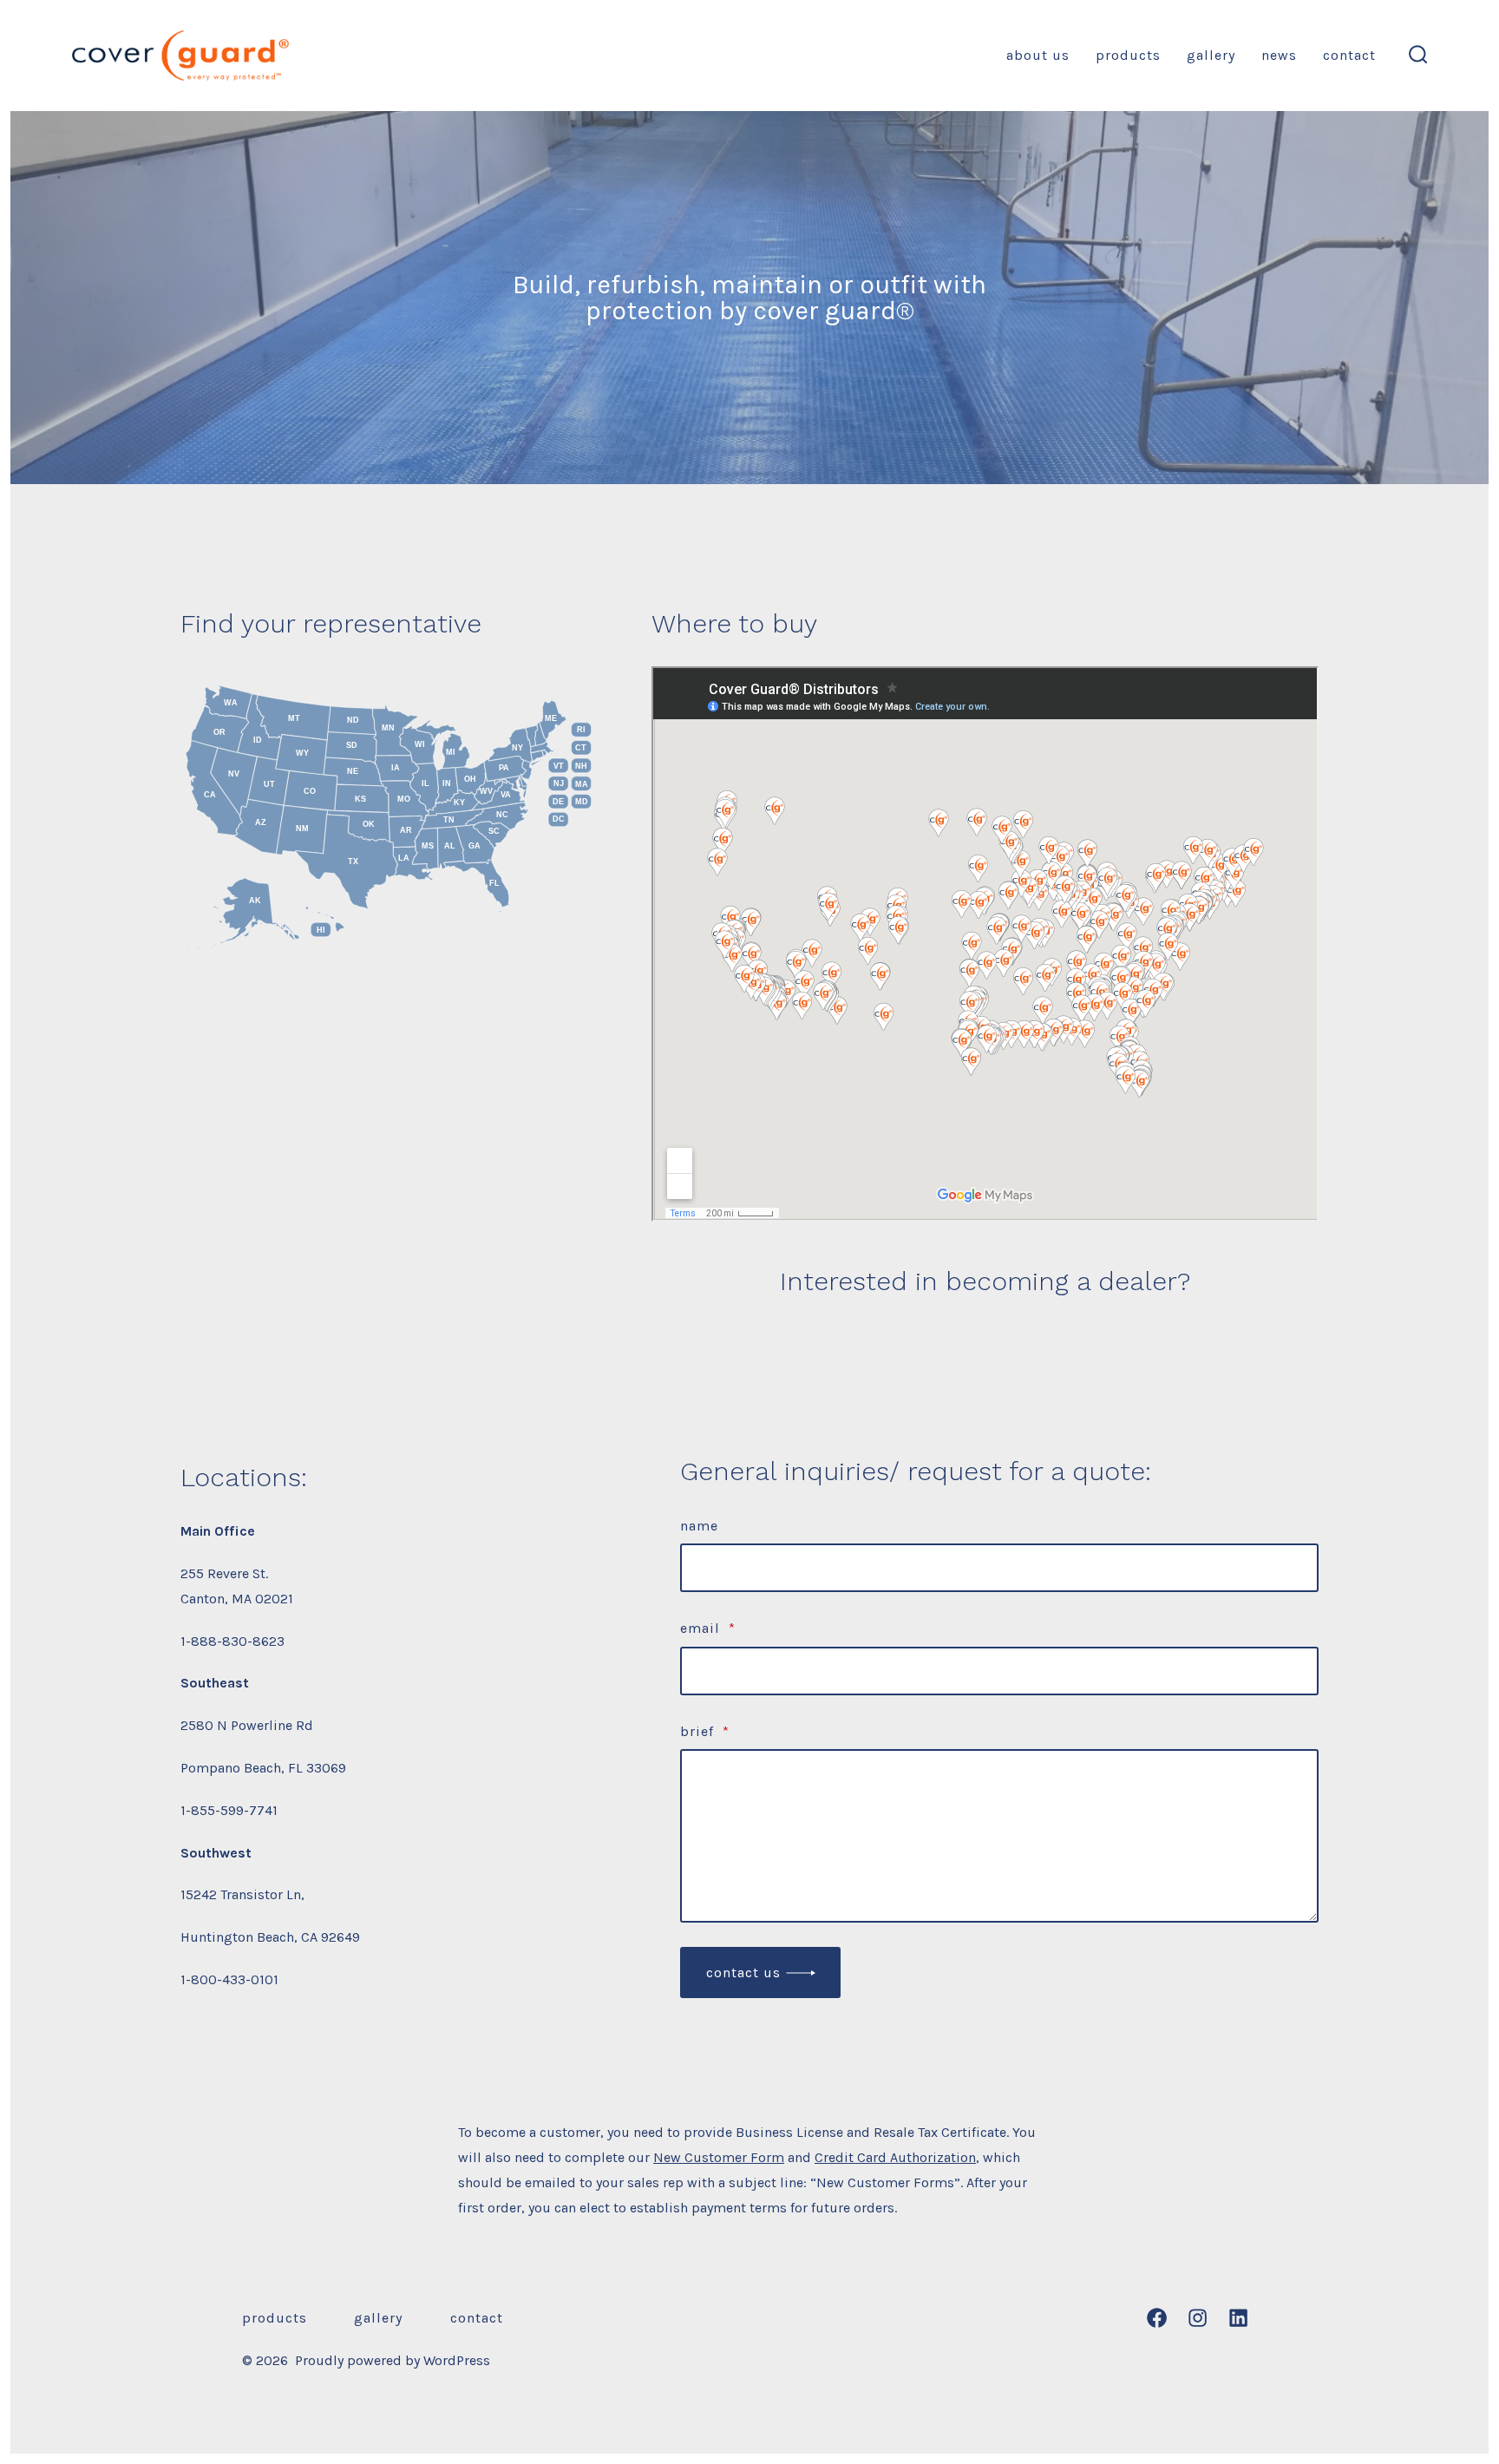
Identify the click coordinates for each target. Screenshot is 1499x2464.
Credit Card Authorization (895, 2157)
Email (708, 1628)
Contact (1349, 55)
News (1279, 55)
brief (705, 1731)
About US (1038, 55)
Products (1128, 55)
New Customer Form (719, 2157)
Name (699, 1526)
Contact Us (743, 1973)
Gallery (1211, 55)
